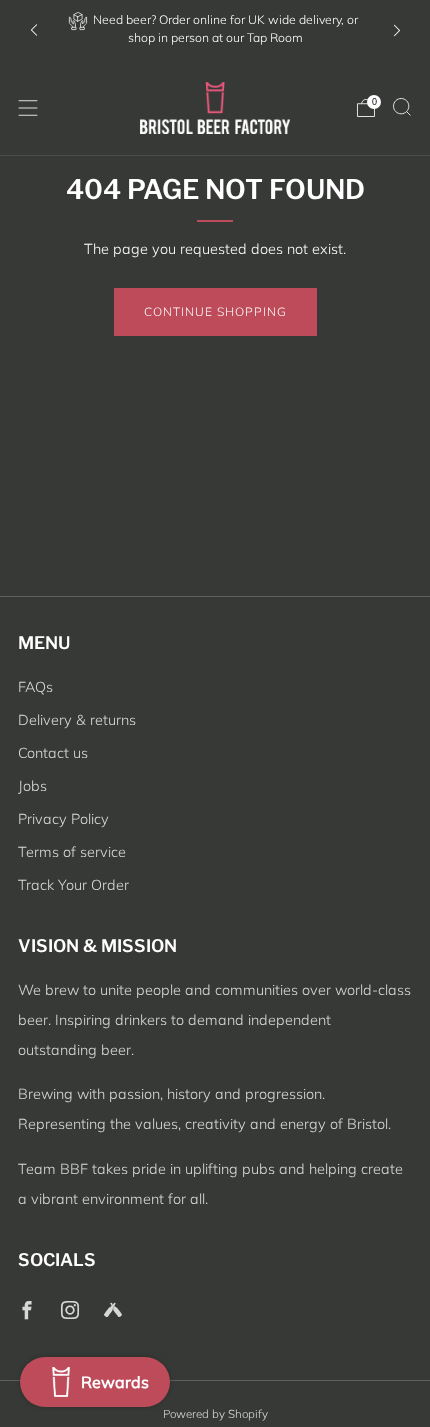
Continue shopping (215, 311)
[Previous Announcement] (34, 30)
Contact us (53, 753)
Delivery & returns (77, 720)
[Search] (402, 107)
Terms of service (72, 852)
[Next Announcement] (397, 30)
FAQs (35, 687)
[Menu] (28, 108)
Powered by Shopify (215, 1413)
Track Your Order (73, 885)
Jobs (32, 786)
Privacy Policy (63, 819)
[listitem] (215, 30)
